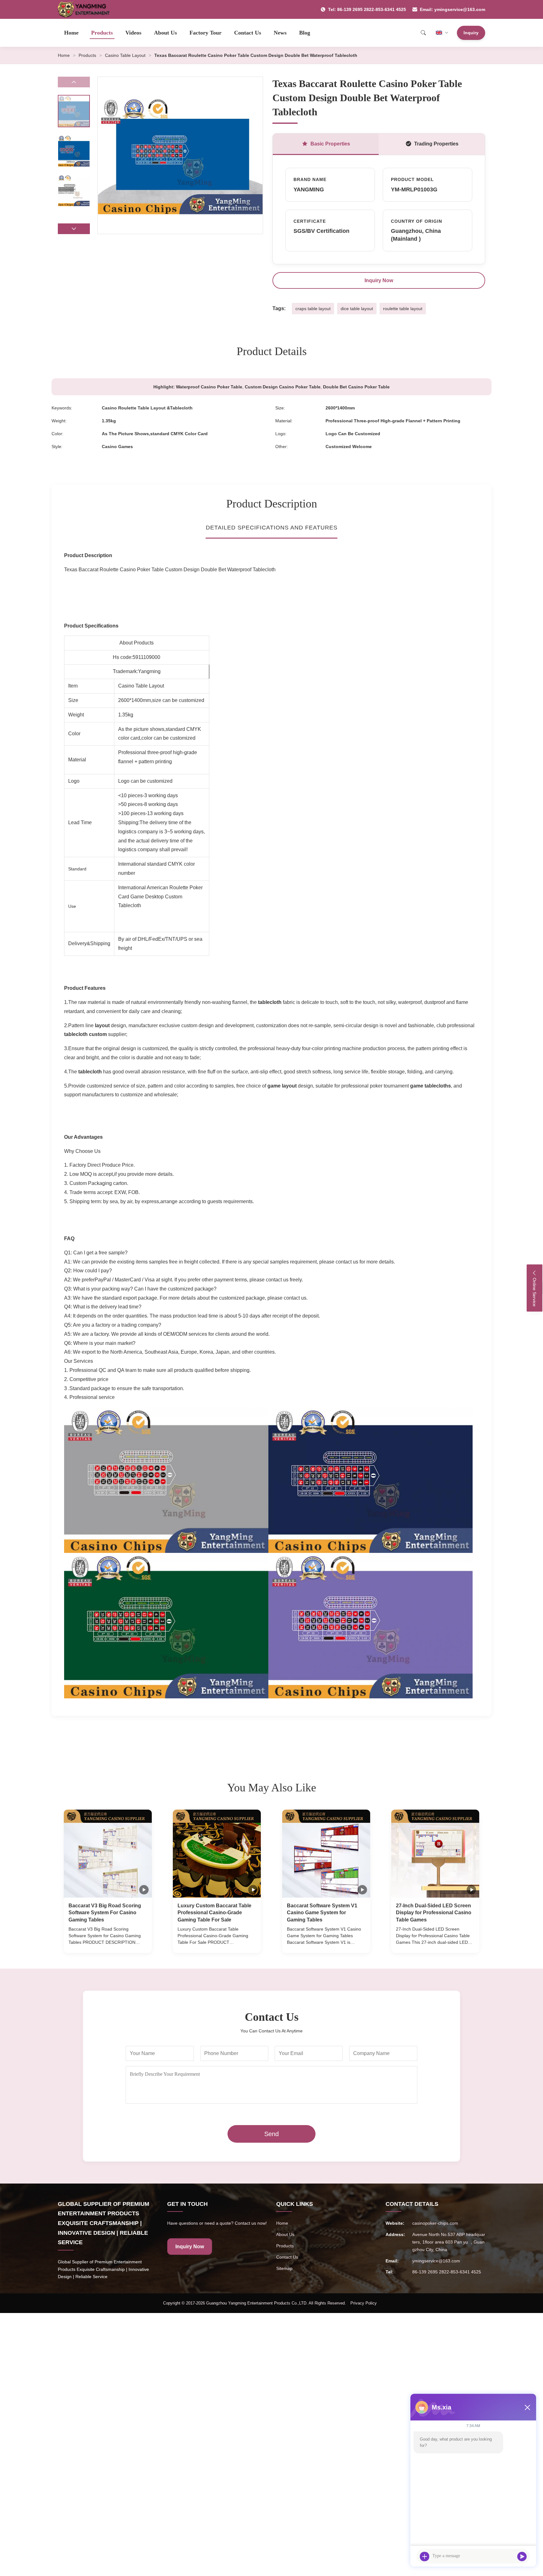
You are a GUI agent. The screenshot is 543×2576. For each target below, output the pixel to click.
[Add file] (425, 2557)
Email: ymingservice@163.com (452, 9)
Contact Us (248, 33)
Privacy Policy (364, 2303)
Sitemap (284, 2268)
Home (71, 33)
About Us (165, 33)
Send (271, 2134)
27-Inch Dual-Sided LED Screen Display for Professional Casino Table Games (434, 1913)
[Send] (522, 2557)
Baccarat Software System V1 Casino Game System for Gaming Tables (322, 1913)
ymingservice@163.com (436, 2261)
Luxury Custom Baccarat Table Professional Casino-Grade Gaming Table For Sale (214, 1913)
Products (102, 33)
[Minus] (527, 2407)
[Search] (423, 33)
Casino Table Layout (125, 55)
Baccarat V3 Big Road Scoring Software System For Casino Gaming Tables (105, 1913)
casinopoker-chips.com (435, 2223)
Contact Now (108, 1942)
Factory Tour (206, 33)
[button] (74, 229)
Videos (133, 33)
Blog (305, 33)
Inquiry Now (379, 280)
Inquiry (471, 33)
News (280, 33)
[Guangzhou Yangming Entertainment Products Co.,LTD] (87, 9)
